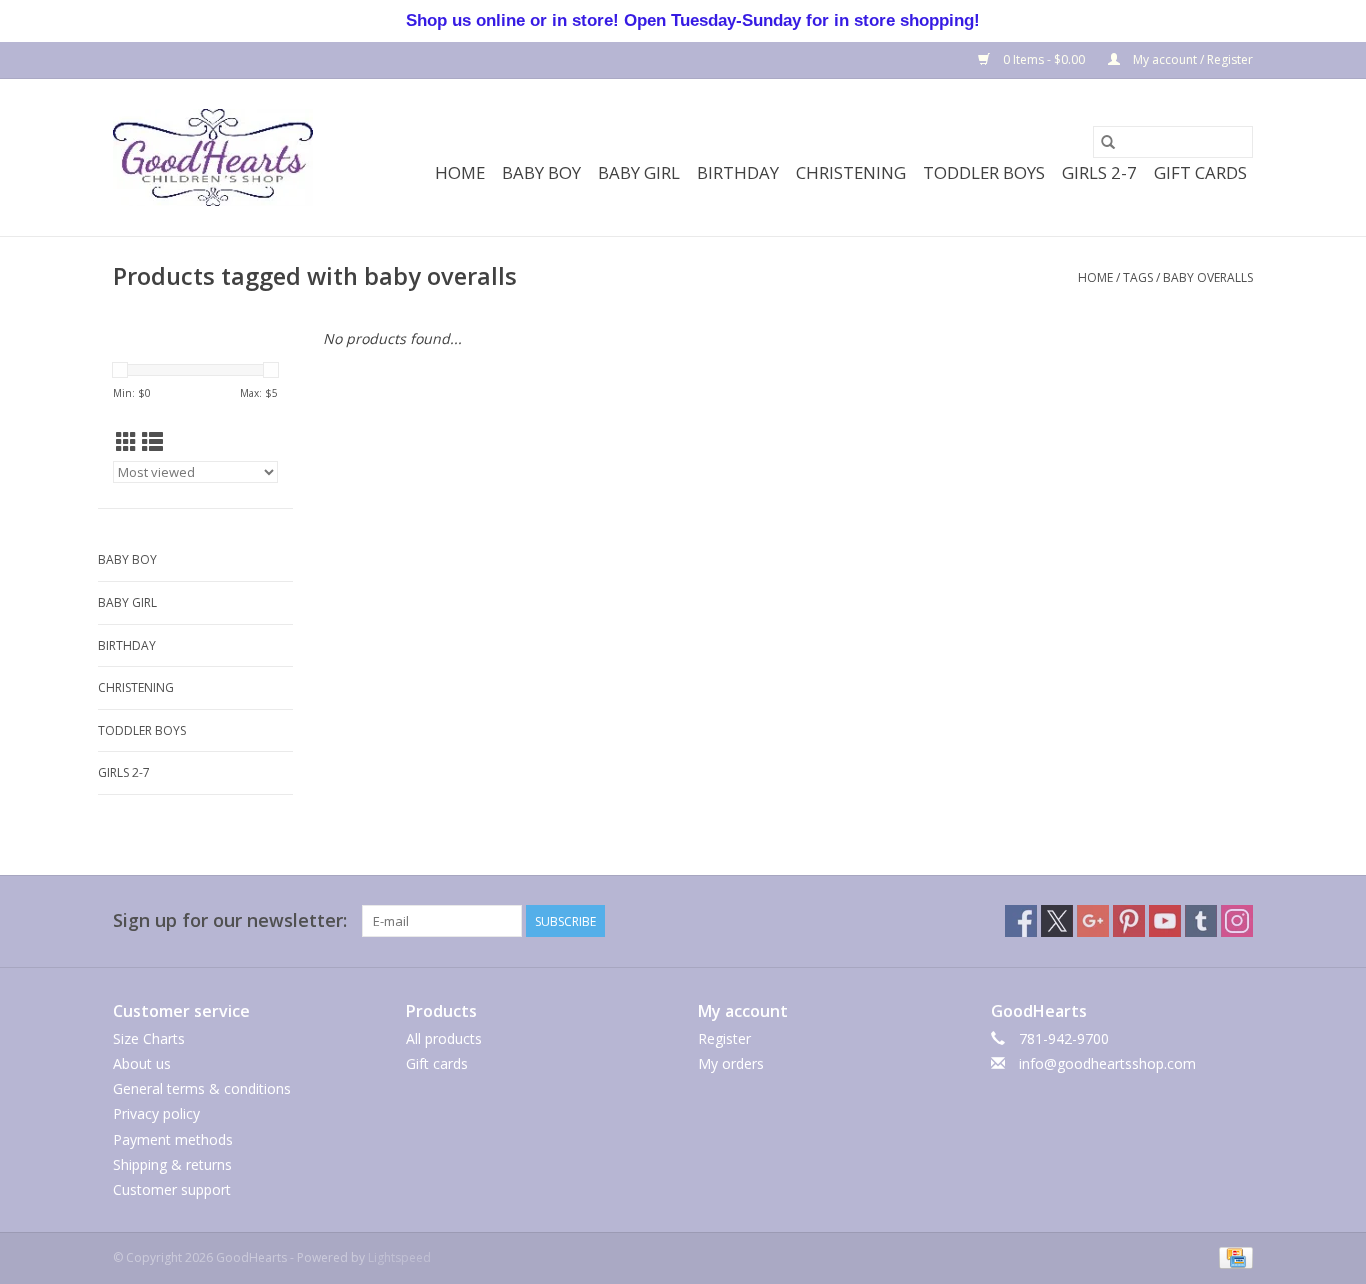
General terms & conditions (202, 1088)
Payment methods (173, 1139)
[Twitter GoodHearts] (1057, 921)
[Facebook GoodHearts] (1021, 921)
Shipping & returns (172, 1164)
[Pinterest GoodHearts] (1129, 921)
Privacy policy (156, 1113)
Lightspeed (399, 1257)
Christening (851, 172)
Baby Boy (541, 172)
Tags (1138, 277)
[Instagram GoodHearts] (1237, 921)
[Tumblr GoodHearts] (1201, 921)
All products (444, 1038)
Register (724, 1038)
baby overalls (1208, 277)
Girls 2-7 (1099, 172)
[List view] (152, 442)
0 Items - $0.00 (1044, 59)
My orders (731, 1063)
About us (142, 1063)
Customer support (172, 1189)
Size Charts (149, 1038)
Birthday (738, 172)
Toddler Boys (984, 172)
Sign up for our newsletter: (230, 920)
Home (460, 172)
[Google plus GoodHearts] (1093, 921)
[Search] (1108, 142)
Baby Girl (639, 172)
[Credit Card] (1232, 1256)
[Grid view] (126, 442)
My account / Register (1191, 59)
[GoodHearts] (213, 157)
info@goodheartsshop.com (1107, 1063)
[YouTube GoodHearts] (1165, 921)
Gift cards (1200, 172)
